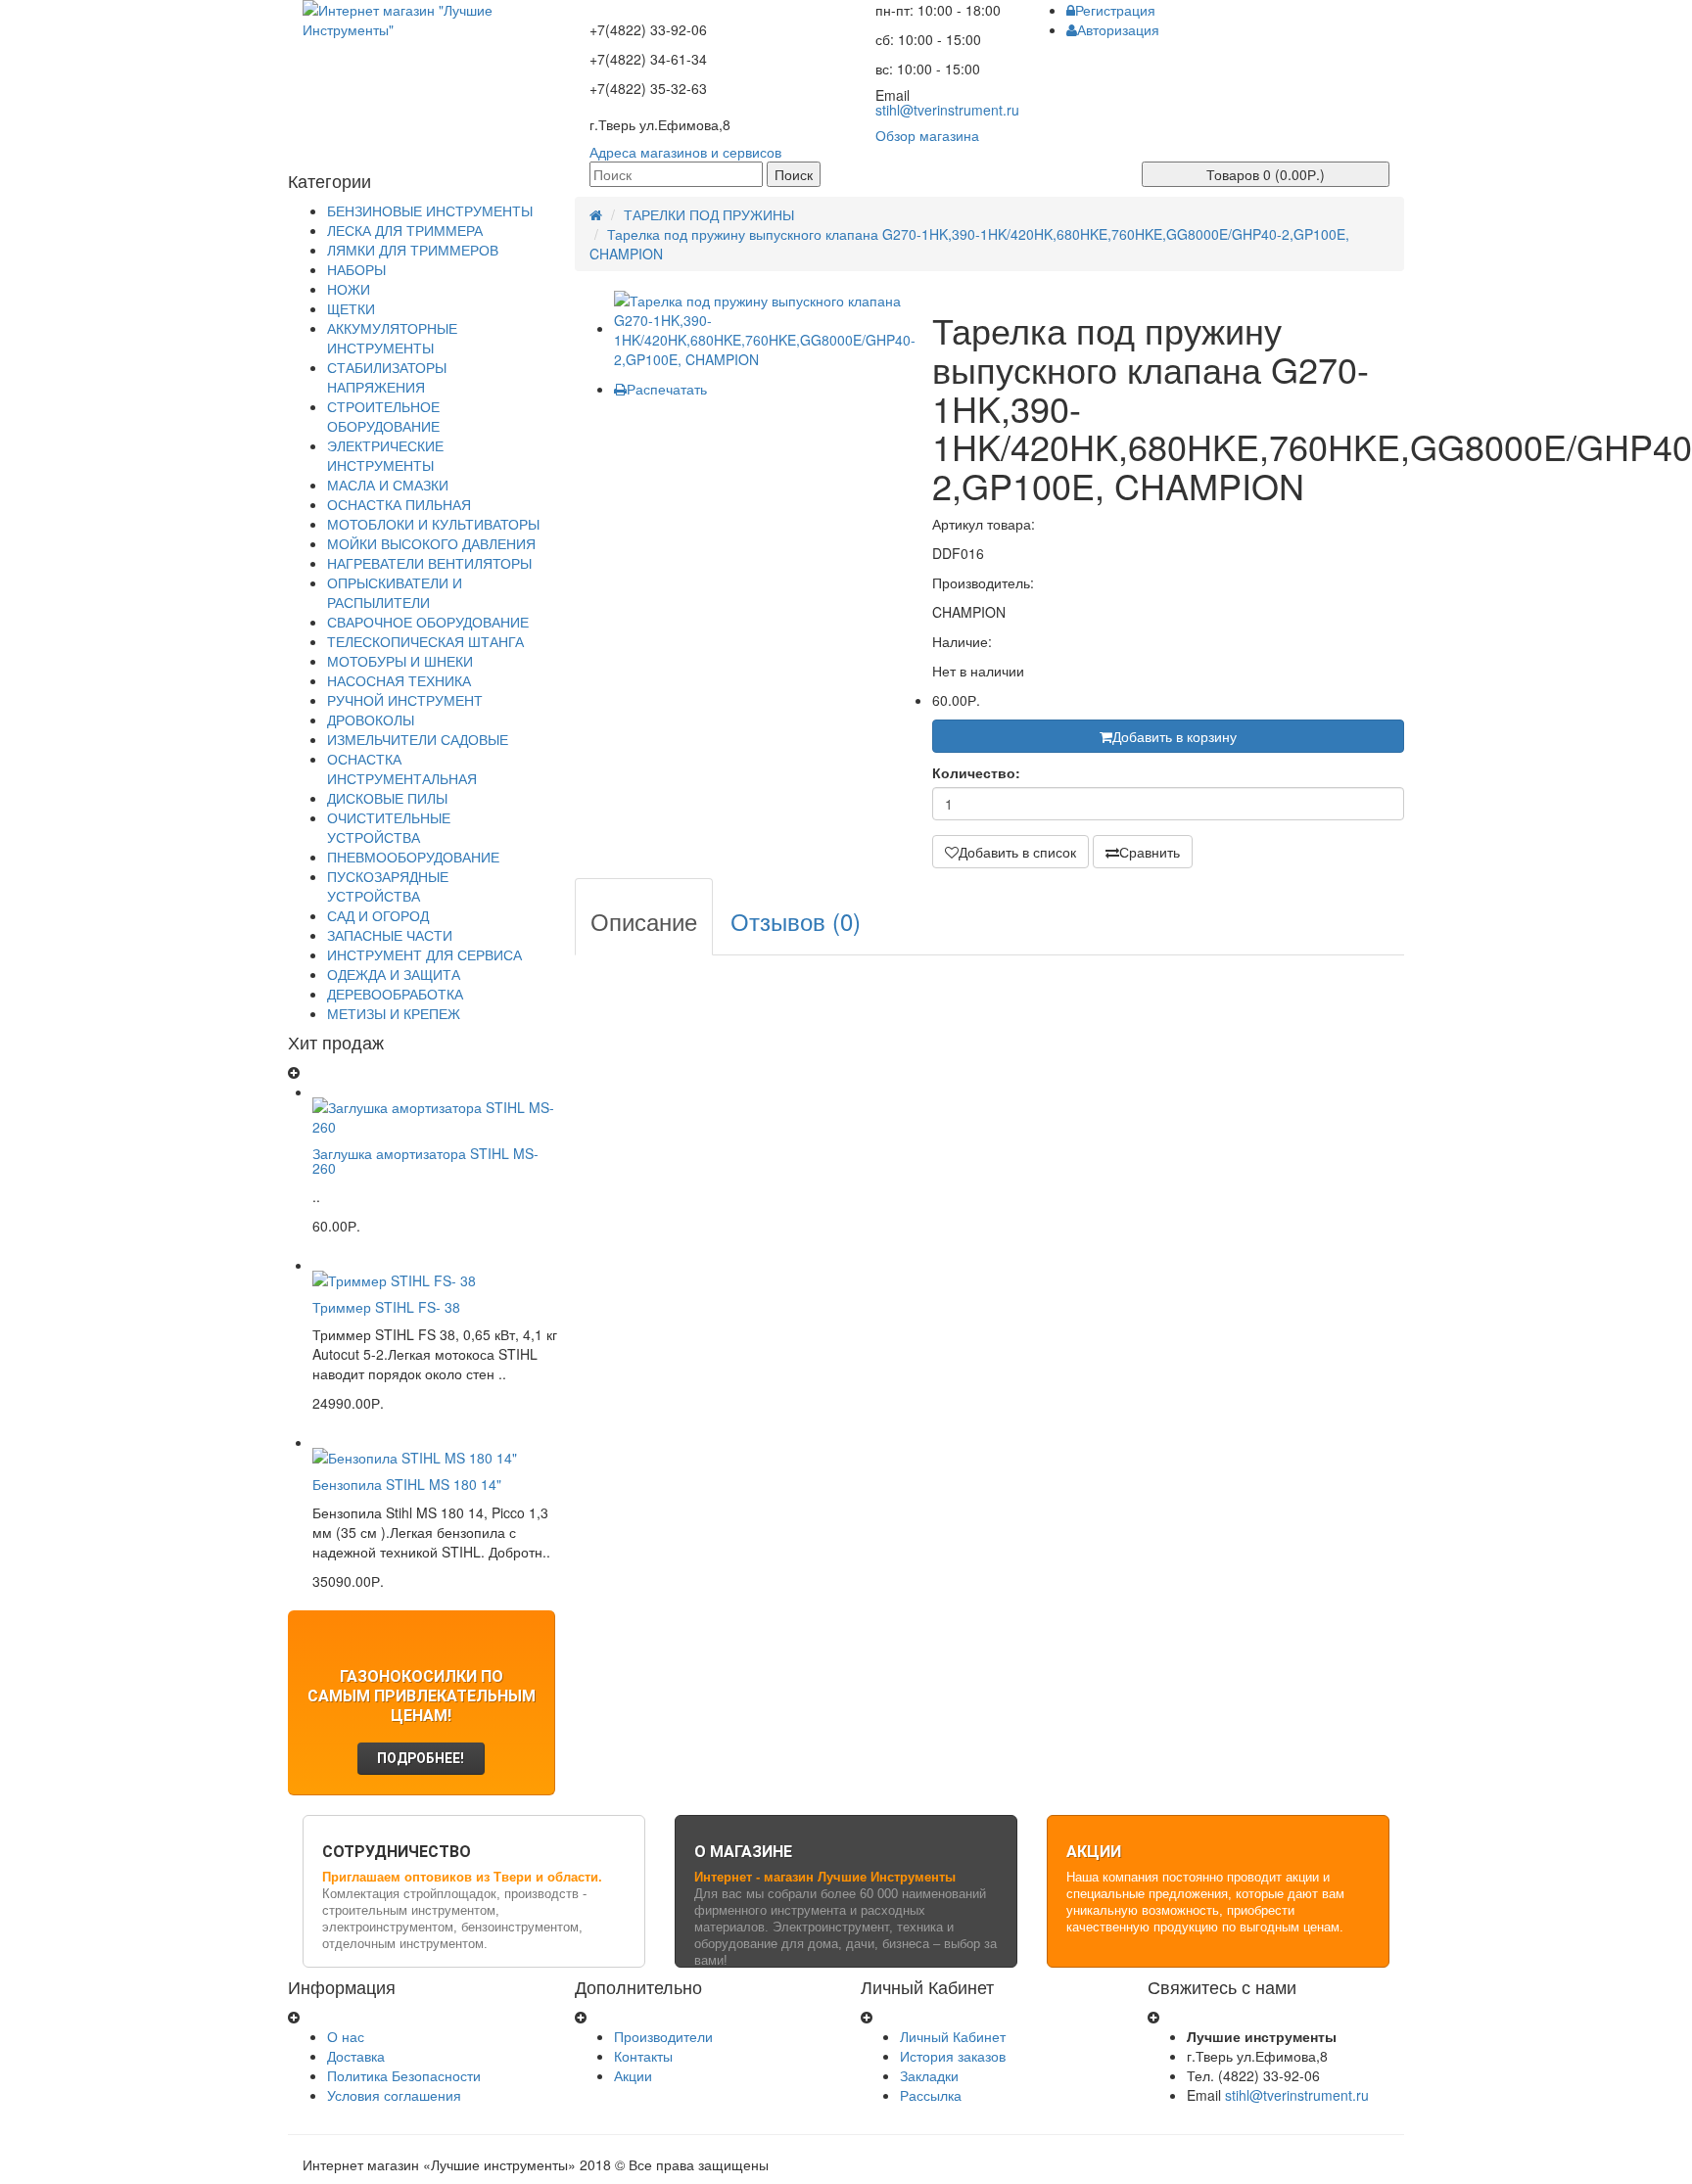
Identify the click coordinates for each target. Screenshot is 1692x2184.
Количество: (976, 772)
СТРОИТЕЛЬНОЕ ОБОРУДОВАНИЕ (383, 416)
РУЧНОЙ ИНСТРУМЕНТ (405, 700)
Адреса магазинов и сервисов (685, 152)
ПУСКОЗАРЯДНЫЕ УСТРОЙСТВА (388, 886)
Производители (663, 2036)
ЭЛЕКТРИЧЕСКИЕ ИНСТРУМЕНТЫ (385, 455)
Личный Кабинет (953, 2036)
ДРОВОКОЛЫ (371, 720)
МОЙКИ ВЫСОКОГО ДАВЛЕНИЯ (431, 543)
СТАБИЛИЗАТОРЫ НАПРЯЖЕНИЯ (387, 377)
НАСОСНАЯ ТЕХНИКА (399, 680)
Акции (633, 2075)
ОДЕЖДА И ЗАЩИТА (394, 974)
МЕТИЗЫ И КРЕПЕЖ (394, 1013)
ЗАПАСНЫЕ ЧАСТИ (390, 935)
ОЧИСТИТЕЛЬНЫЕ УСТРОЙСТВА (389, 827)
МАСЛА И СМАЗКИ (388, 485)
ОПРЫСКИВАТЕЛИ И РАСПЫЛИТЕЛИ (395, 592)
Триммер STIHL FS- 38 (386, 1307)
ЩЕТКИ (351, 308)
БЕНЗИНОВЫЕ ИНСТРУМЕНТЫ (430, 210)
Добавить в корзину (1175, 736)
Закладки (929, 2075)
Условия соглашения (394, 2095)
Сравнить (1150, 852)
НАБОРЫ (356, 269)
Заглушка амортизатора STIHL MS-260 (425, 1161)
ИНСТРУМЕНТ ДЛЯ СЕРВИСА (424, 954)
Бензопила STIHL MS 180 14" (407, 1484)
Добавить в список (1017, 852)
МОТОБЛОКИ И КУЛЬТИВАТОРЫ (433, 524)
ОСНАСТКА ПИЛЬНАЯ (399, 504)
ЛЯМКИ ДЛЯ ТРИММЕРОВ (413, 250)
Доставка (356, 2056)
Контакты (643, 2056)
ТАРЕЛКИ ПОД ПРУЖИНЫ (709, 214)
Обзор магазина (927, 135)
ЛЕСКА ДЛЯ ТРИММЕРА (405, 230)
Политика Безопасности (404, 2075)
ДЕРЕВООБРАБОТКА (395, 994)
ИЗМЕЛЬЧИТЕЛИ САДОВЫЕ (418, 739)
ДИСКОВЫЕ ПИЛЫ (387, 798)
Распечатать (667, 389)
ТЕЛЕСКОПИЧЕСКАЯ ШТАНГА (425, 641)
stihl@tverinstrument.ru (947, 110)
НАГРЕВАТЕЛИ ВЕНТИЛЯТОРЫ (429, 563)
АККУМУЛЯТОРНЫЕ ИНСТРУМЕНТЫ (392, 338)
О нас (346, 2036)
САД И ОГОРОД (378, 915)
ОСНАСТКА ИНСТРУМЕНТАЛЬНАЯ (402, 768)
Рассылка (931, 2095)
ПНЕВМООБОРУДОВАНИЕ (413, 857)
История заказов (953, 2056)
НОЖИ (349, 289)
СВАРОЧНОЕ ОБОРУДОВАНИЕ (428, 622)
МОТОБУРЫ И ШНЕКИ (400, 661)
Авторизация (1118, 29)
